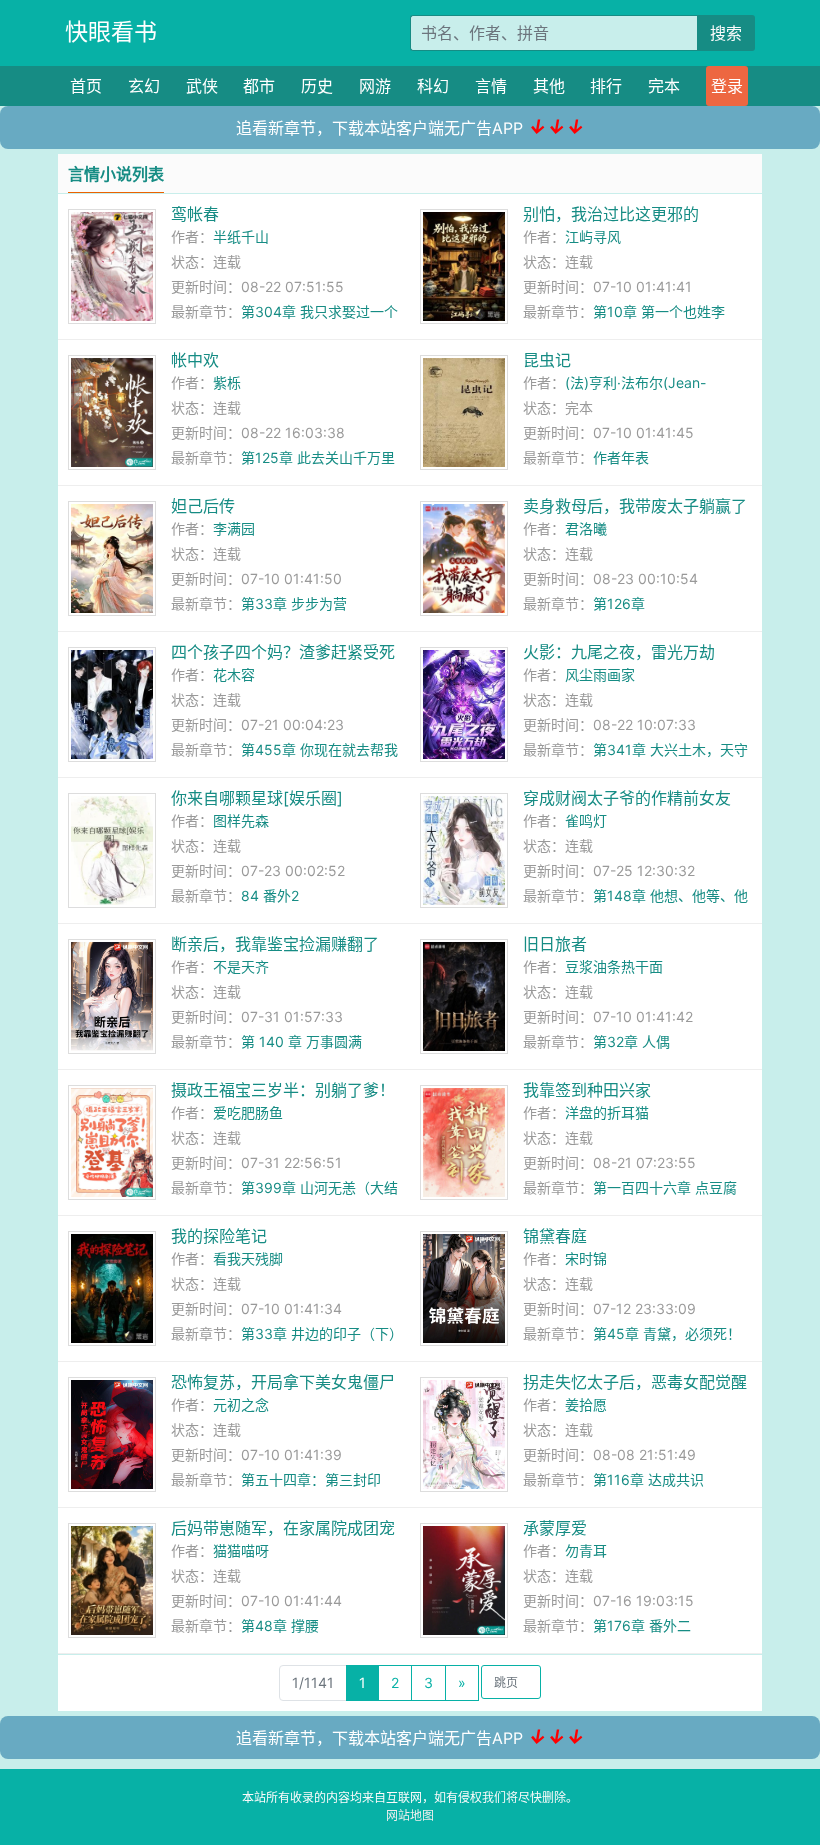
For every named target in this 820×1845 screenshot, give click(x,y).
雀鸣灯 (586, 820)
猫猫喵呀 (241, 1550)
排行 (606, 86)
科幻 (433, 86)
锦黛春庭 (555, 1236)
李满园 (234, 528)
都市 (259, 86)
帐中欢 (195, 360)
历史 (317, 86)
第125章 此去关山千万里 (318, 457)
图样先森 (241, 820)
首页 (86, 86)
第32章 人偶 (631, 1041)
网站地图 (410, 1815)
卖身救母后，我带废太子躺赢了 (635, 506)
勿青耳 (586, 1550)
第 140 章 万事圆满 (301, 1041)
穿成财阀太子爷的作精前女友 (627, 798)
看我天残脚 (248, 1258)
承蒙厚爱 (555, 1528)
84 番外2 (270, 895)
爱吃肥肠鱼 (248, 1112)
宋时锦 (586, 1258)
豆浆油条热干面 (614, 966)
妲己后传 (203, 506)
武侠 (202, 86)
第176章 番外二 (642, 1625)
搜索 (726, 33)
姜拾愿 (586, 1404)
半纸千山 (241, 236)
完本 (664, 86)
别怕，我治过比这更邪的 (611, 214)
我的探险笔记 (219, 1236)
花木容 (234, 674)
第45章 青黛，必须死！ (667, 1333)
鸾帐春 (195, 214)
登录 (727, 86)
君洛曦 (586, 528)
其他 (549, 86)
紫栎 (227, 382)
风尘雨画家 (600, 674)
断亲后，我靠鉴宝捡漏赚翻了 (275, 944)
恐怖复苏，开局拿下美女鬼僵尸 (283, 1382)
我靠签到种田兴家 (587, 1090)
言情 (491, 86)
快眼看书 (111, 32)
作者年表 (621, 457)
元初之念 (241, 1404)
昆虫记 (547, 360)
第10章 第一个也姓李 (659, 311)
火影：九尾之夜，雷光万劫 (619, 652)
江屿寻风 (593, 236)
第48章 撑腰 (280, 1625)
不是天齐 (241, 966)
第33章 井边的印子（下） (322, 1333)
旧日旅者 (555, 944)
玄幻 (144, 86)
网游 (375, 86)
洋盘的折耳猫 (607, 1112)
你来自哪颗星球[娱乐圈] (257, 798)
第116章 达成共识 (648, 1479)
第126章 (619, 603)
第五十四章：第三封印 (311, 1479)
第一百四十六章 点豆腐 (665, 1187)
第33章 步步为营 (294, 603)
